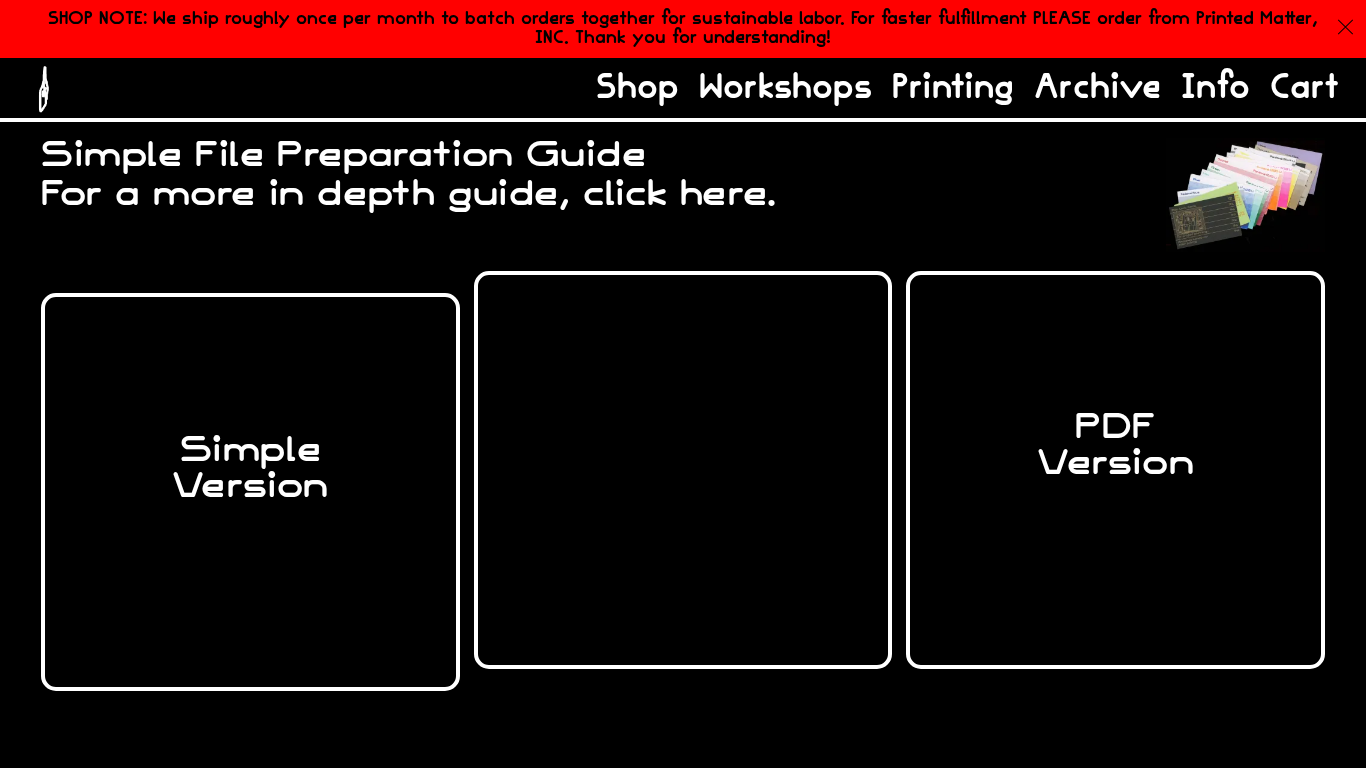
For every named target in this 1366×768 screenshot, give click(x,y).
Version (682, 465)
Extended (683, 429)
